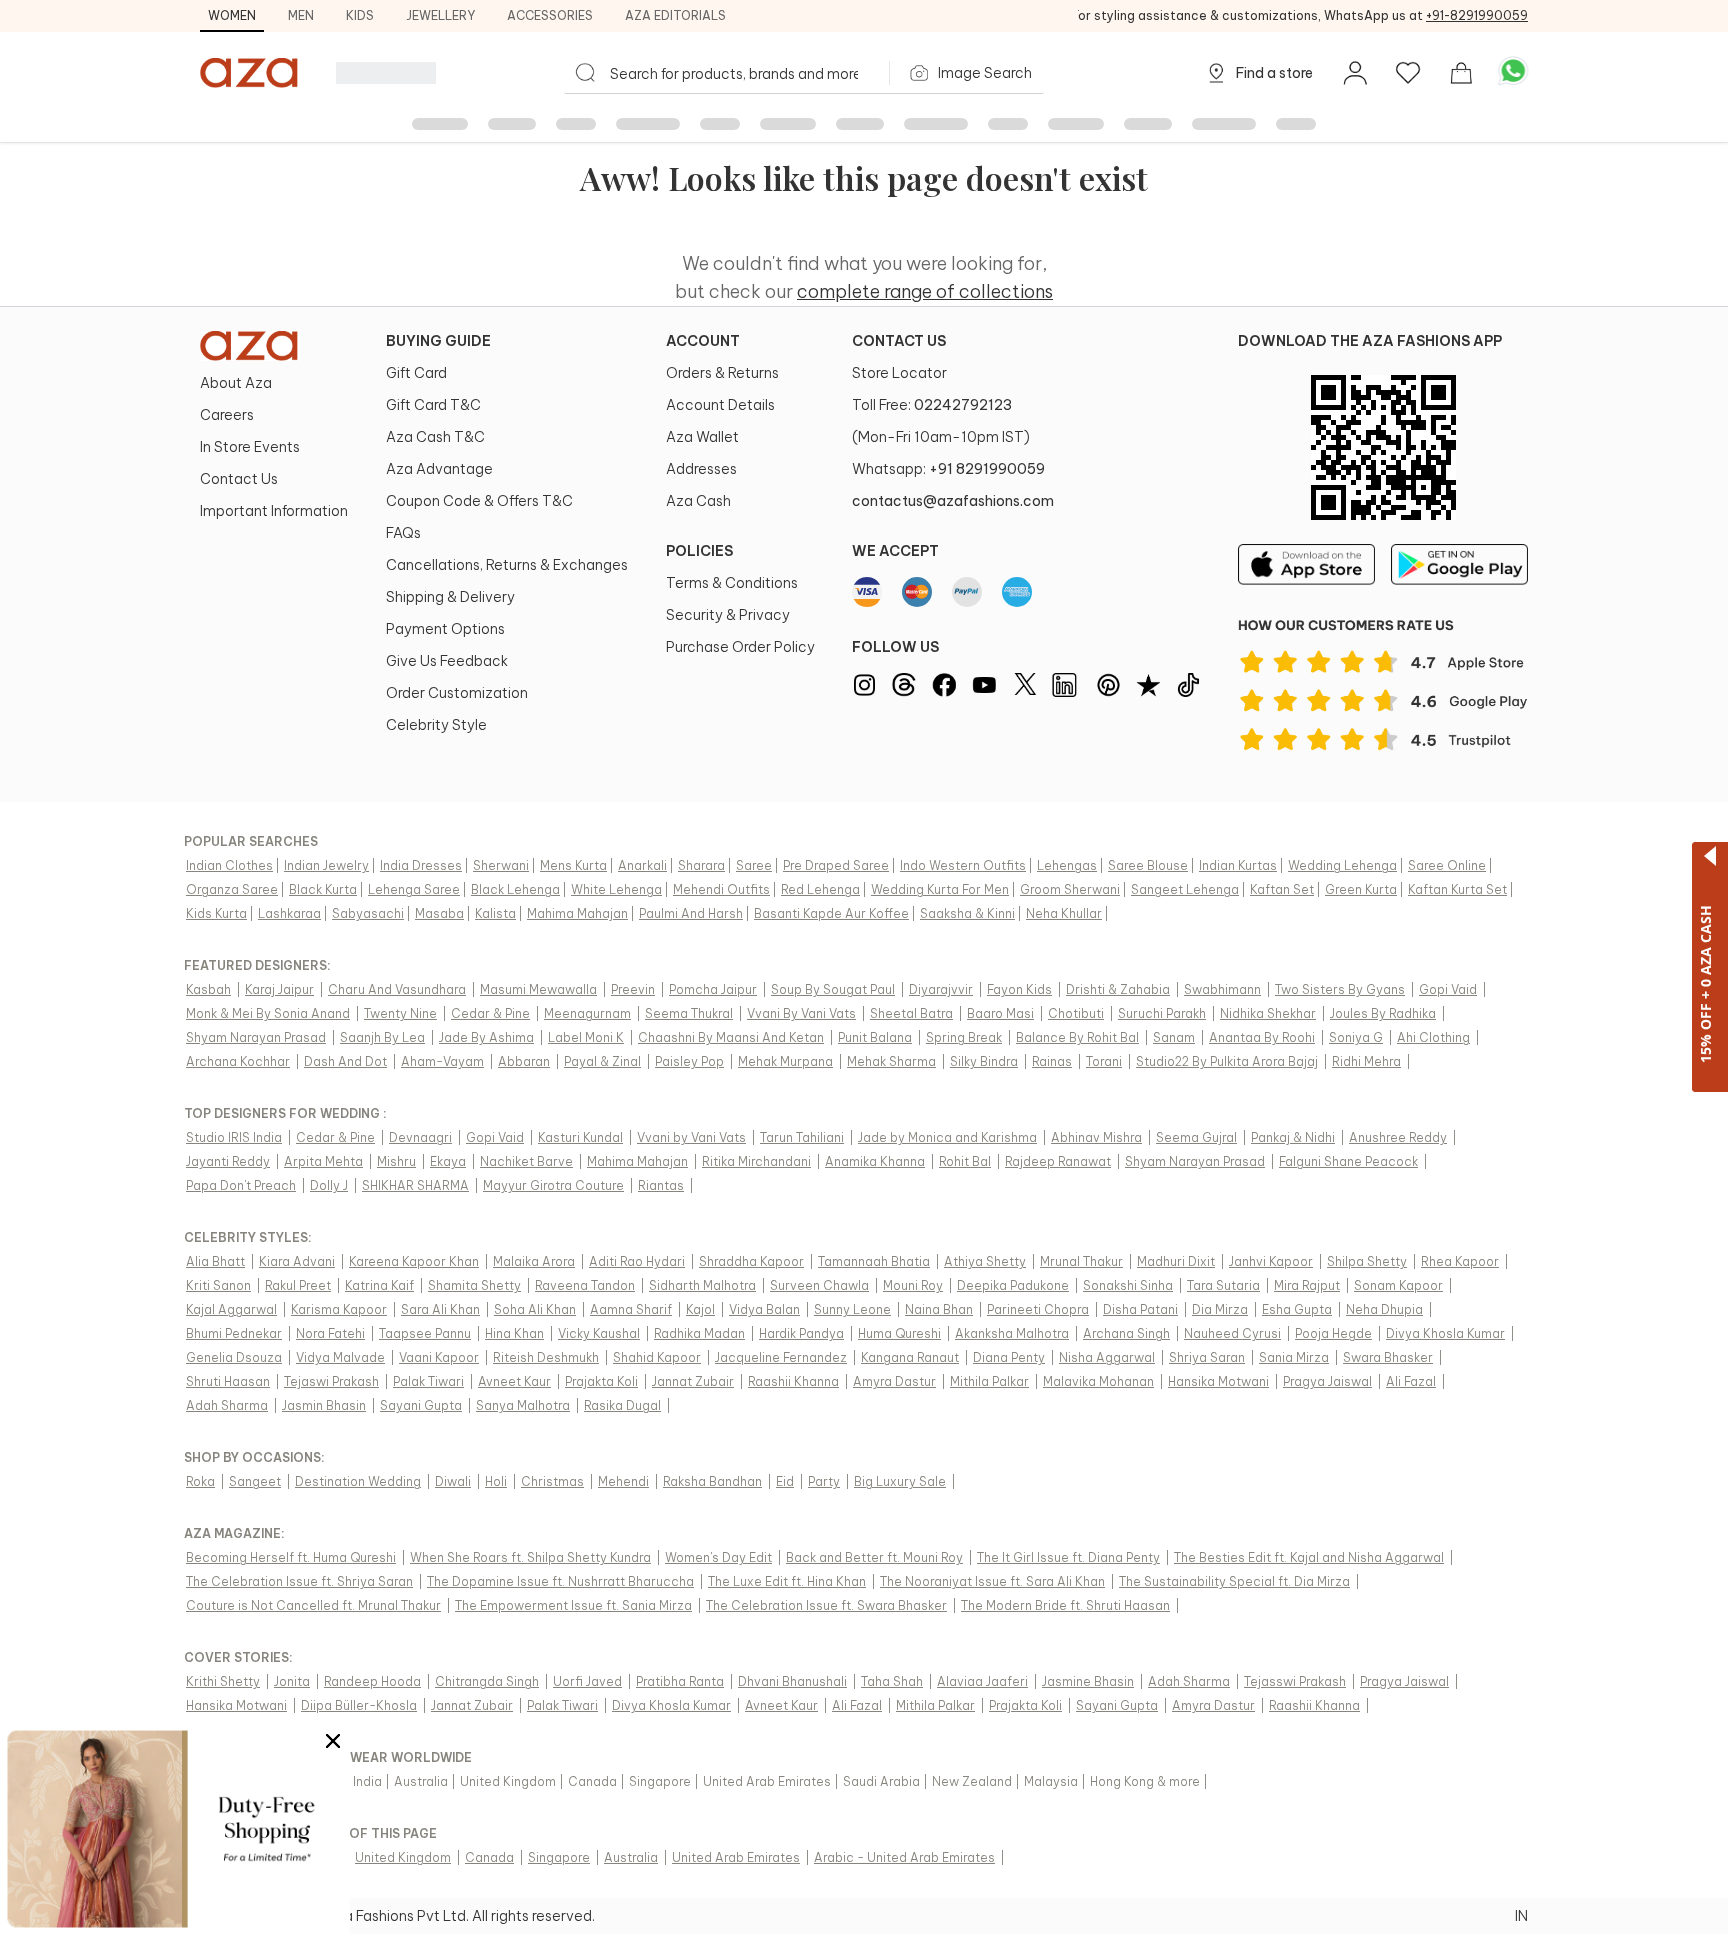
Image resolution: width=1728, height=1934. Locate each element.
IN (1521, 1916)
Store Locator (899, 373)
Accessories (550, 15)
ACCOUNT (703, 341)
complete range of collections (925, 291)
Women (232, 15)
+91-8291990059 (1477, 15)
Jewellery (440, 15)
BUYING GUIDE (438, 341)
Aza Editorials (675, 15)
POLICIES (699, 551)
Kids (360, 15)
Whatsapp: (948, 469)
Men (301, 15)
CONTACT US (899, 341)
